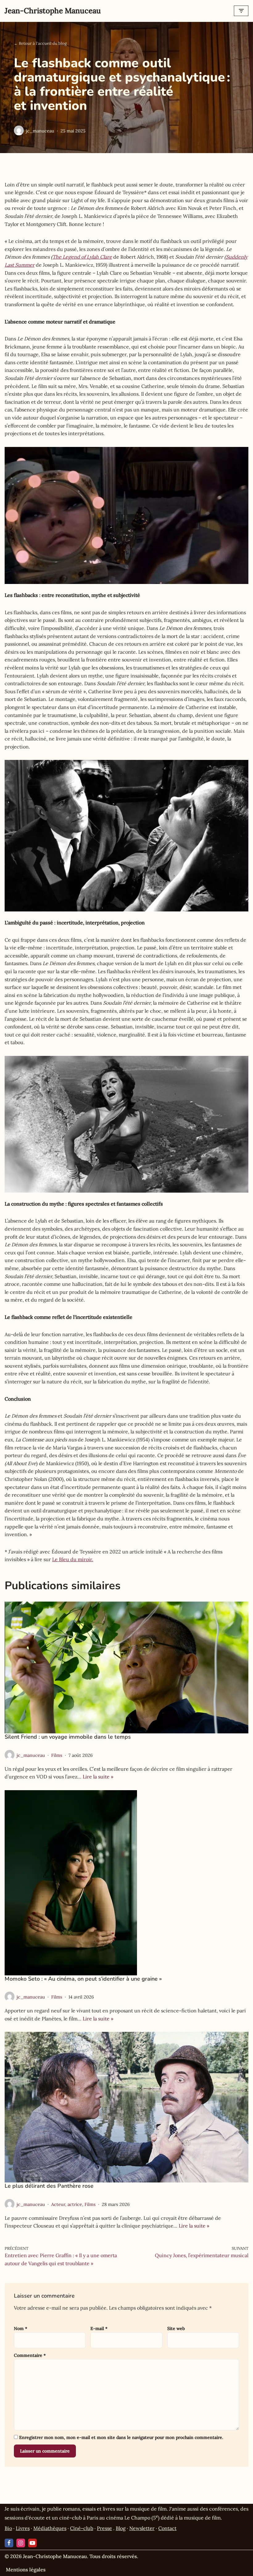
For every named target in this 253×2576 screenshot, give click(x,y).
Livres (23, 2528)
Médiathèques (50, 2528)
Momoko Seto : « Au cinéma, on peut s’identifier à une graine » (83, 1979)
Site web (176, 2328)
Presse (104, 2528)
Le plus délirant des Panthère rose (49, 2186)
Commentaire (30, 2355)
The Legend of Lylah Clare (82, 257)
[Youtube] (32, 2543)
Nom (21, 2328)
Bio (8, 2528)
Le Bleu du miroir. (73, 1559)
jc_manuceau (40, 131)
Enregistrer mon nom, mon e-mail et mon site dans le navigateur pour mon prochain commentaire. (121, 2437)
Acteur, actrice (67, 2204)
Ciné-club (82, 2528)
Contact (167, 2528)
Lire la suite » (98, 1777)
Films (57, 1755)
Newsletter (142, 2528)
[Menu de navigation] (241, 11)
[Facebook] (9, 2543)
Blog (121, 2528)
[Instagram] (21, 2543)
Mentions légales (26, 2570)
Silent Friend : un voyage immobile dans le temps (68, 1737)
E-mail (99, 2328)
